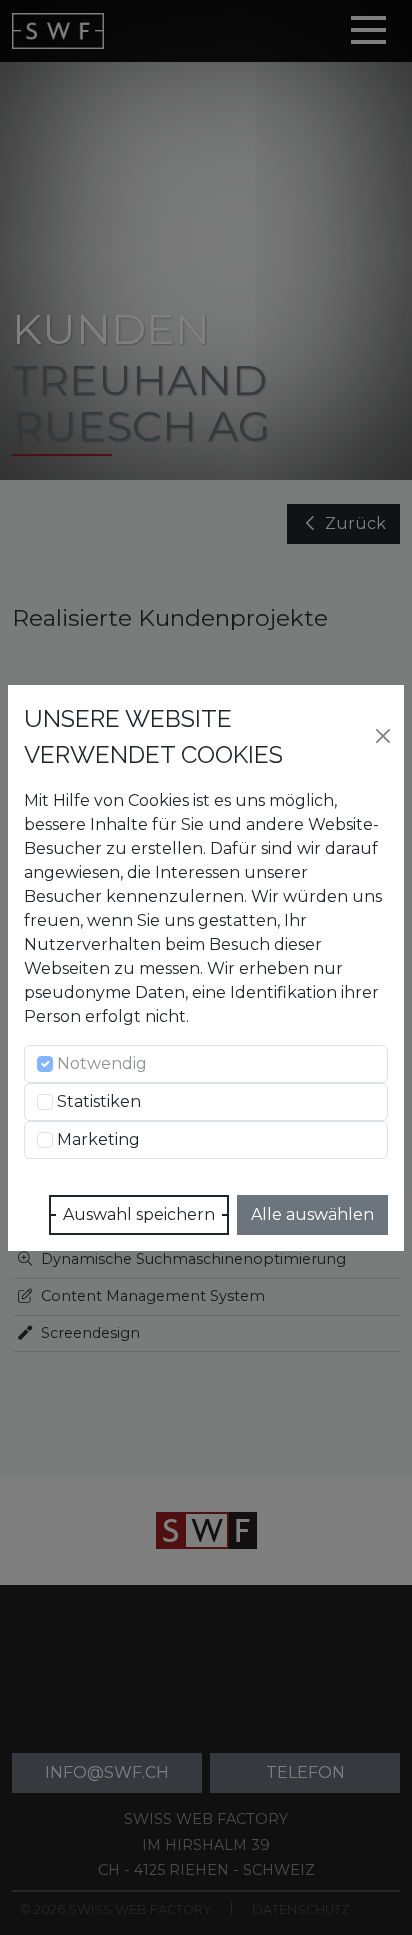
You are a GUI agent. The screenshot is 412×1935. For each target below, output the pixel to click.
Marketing (98, 1139)
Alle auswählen (312, 1214)
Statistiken (99, 1101)
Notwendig (102, 1063)
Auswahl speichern (139, 1214)
